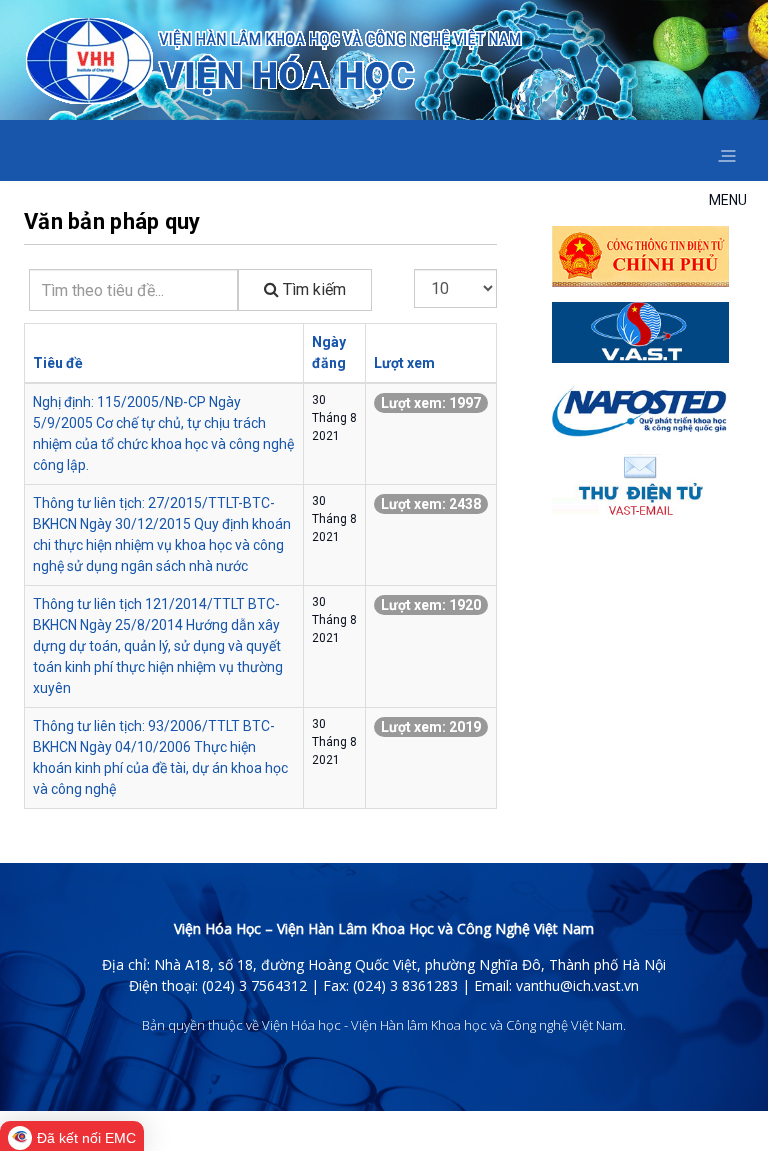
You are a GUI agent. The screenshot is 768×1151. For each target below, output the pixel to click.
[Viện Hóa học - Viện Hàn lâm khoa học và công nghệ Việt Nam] (274, 61)
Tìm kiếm (312, 289)
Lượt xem (404, 363)
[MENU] (726, 150)
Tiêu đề (58, 363)
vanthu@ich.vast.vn (577, 985)
